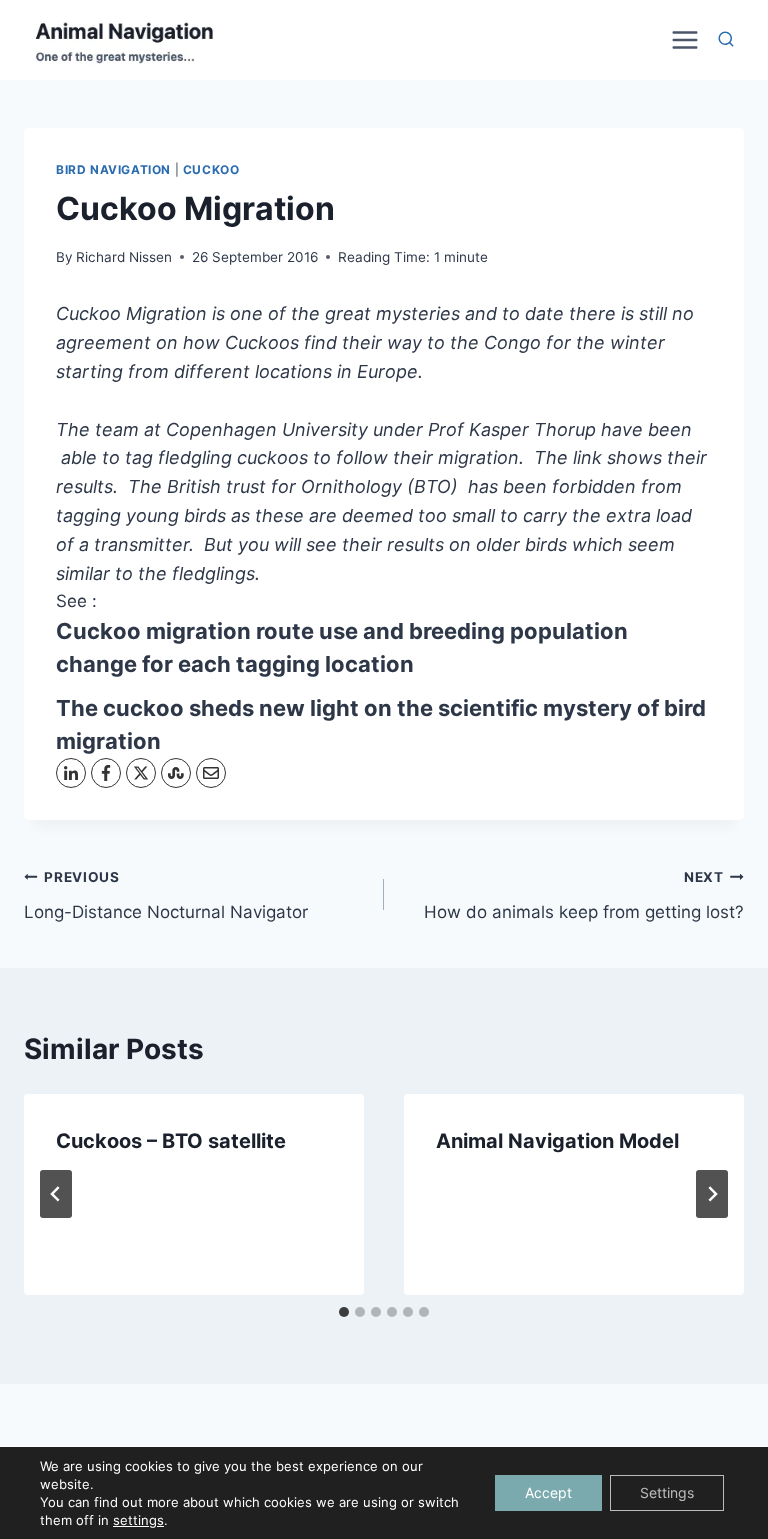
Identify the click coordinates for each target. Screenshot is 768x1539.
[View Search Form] (726, 40)
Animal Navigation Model (557, 1141)
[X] (141, 773)
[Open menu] (682, 39)
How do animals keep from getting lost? (584, 895)
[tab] (344, 1312)
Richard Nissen (124, 257)
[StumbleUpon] (176, 773)
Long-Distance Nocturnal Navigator (166, 895)
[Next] (712, 1194)
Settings (667, 1492)
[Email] (211, 773)
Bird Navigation (113, 169)
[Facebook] (106, 773)
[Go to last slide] (56, 1194)
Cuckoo (211, 169)
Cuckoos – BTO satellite (171, 1141)
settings (138, 1520)
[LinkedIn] (71, 773)
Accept (548, 1492)
